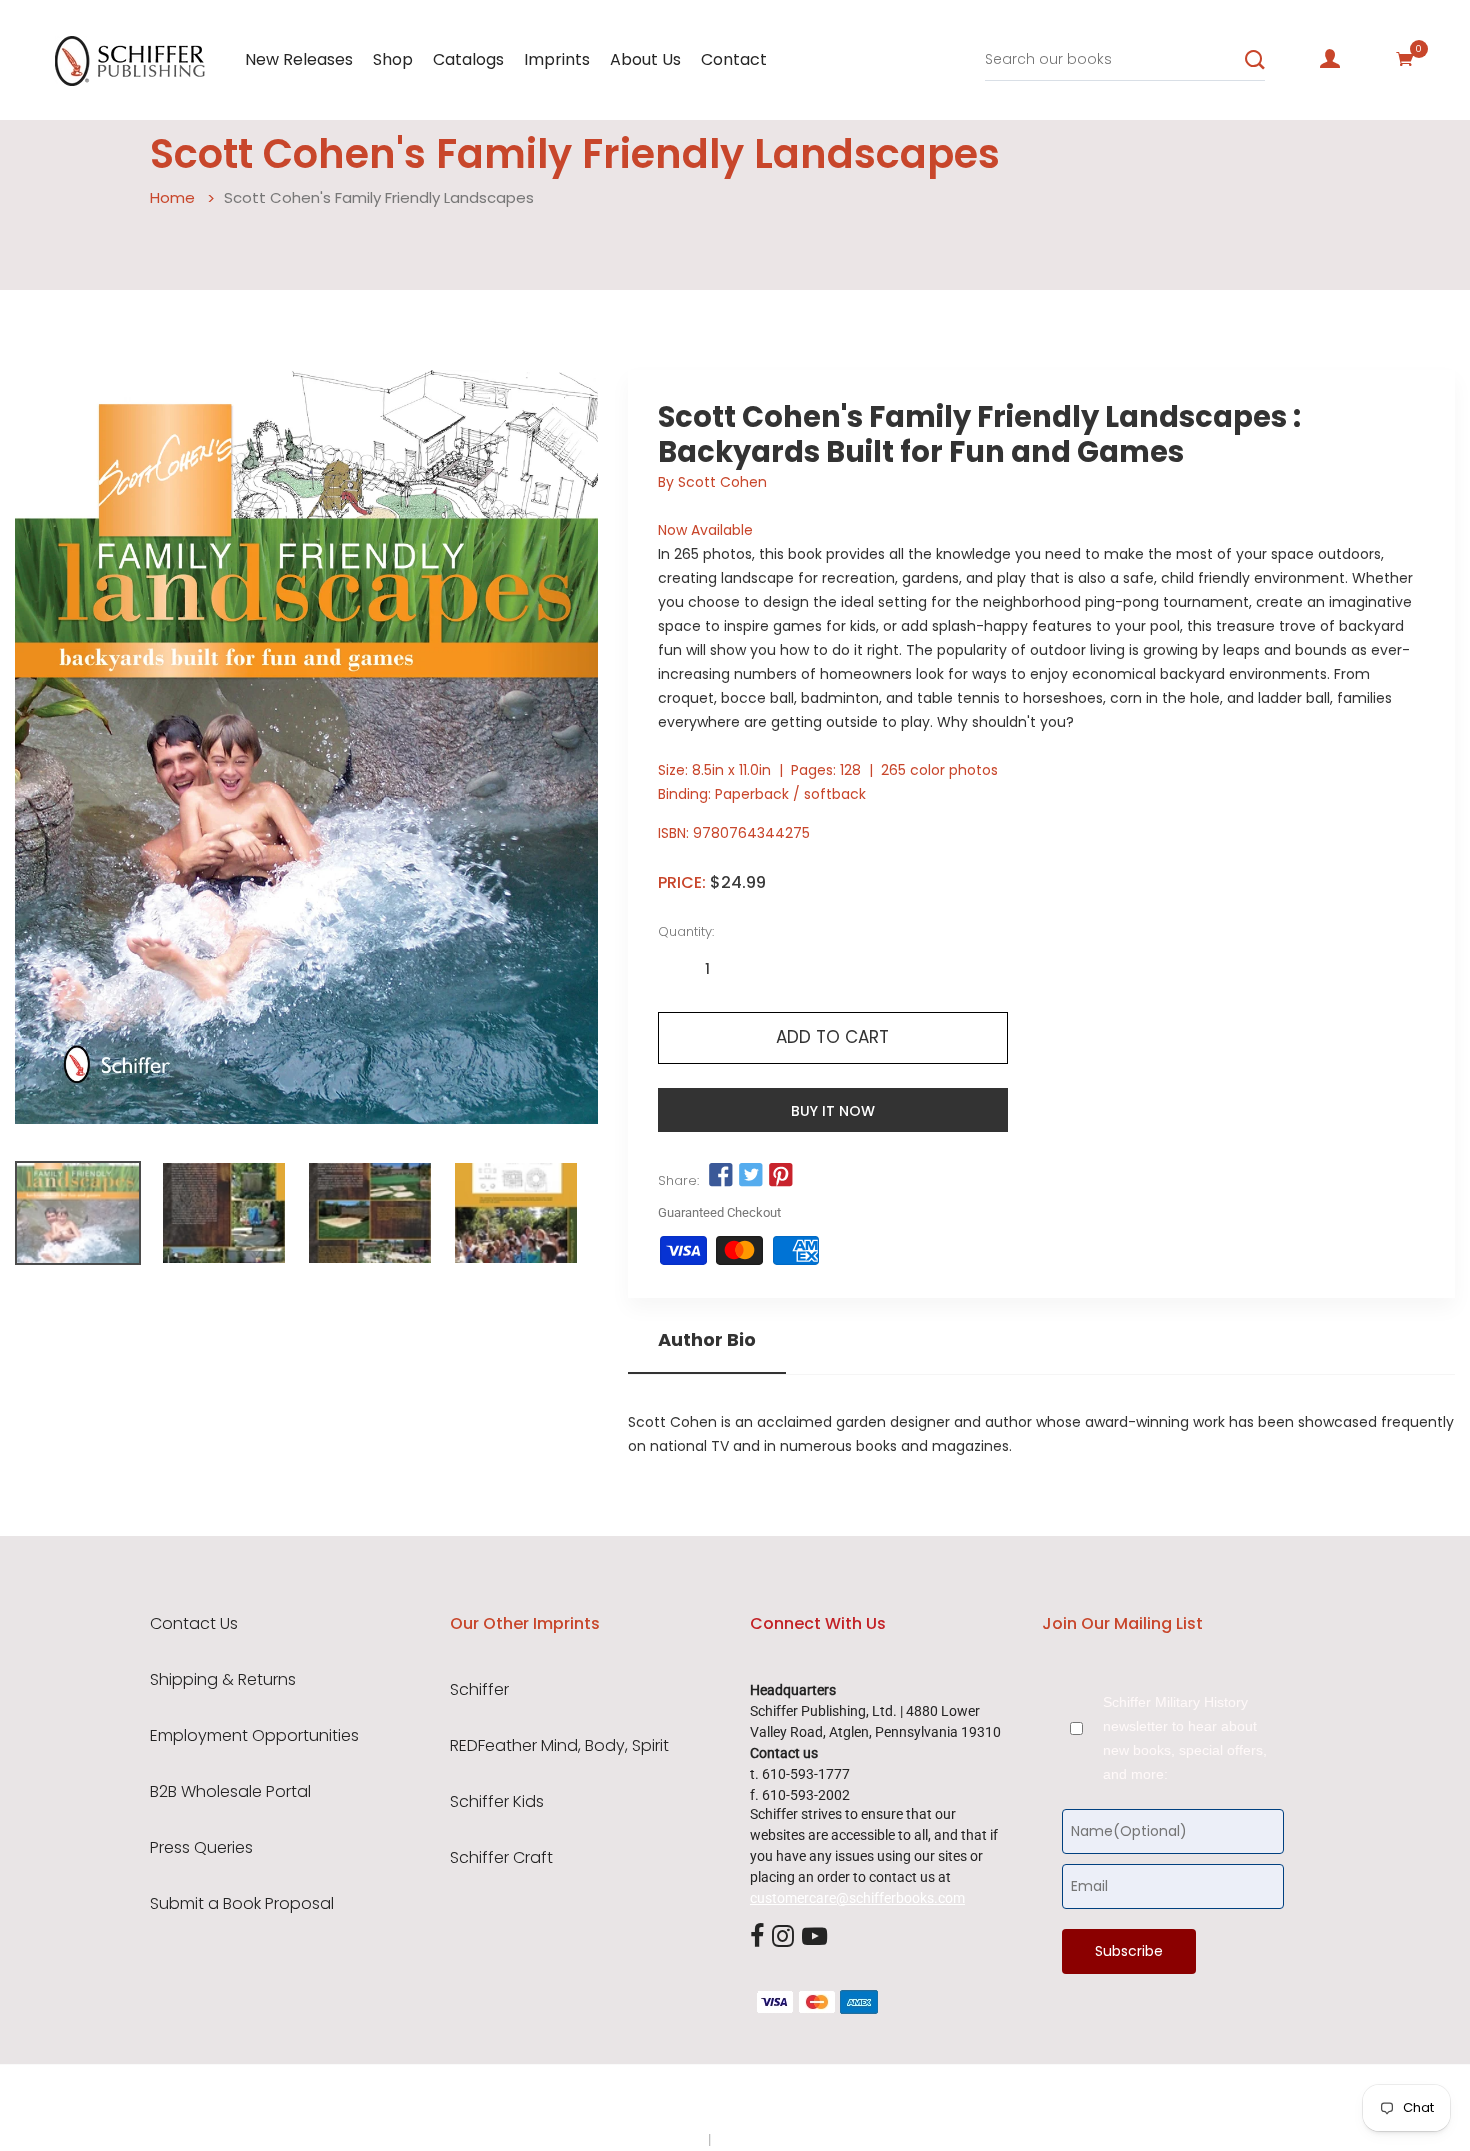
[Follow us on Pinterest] (781, 1176)
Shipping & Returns (223, 1680)
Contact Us (194, 1624)
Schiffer (479, 1690)
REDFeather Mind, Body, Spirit (559, 1746)
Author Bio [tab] (707, 1340)
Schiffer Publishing (788, 2100)
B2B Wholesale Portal (230, 1792)
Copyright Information (783, 2139)
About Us (645, 59)
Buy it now (833, 1111)
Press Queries (201, 1848)
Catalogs (468, 59)
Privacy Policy (662, 2139)
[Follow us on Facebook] (721, 1176)
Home (172, 197)
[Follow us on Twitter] (751, 1176)
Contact (734, 59)
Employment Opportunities (254, 1736)
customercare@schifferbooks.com (857, 1898)
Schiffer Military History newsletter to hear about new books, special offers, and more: (1185, 1738)
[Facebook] (757, 1937)
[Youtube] (814, 1937)
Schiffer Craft (501, 1858)
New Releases (299, 59)
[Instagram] (783, 1937)
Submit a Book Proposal (242, 1904)
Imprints (557, 59)
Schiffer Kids (497, 1802)
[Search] (1255, 60)
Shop (393, 59)
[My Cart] (1405, 59)
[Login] (1330, 59)
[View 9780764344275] (78, 1213)
